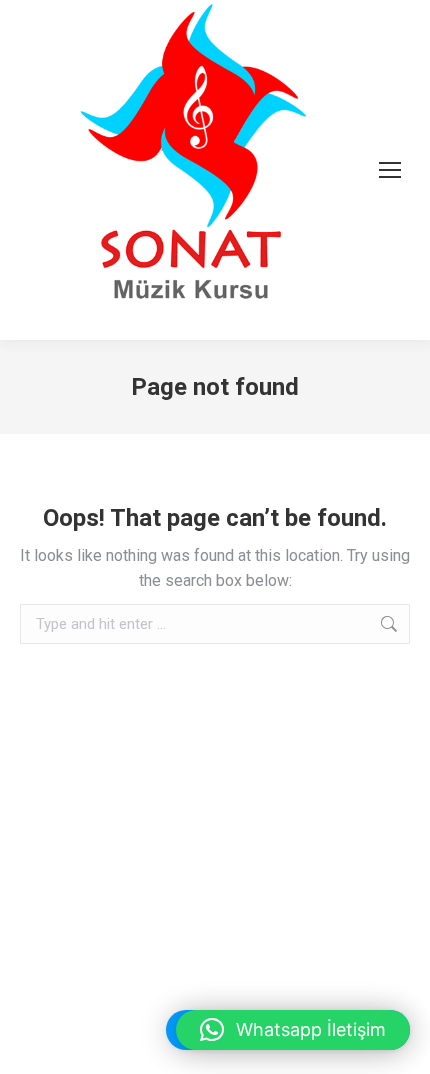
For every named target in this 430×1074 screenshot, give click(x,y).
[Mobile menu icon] (390, 170)
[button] (293, 1030)
